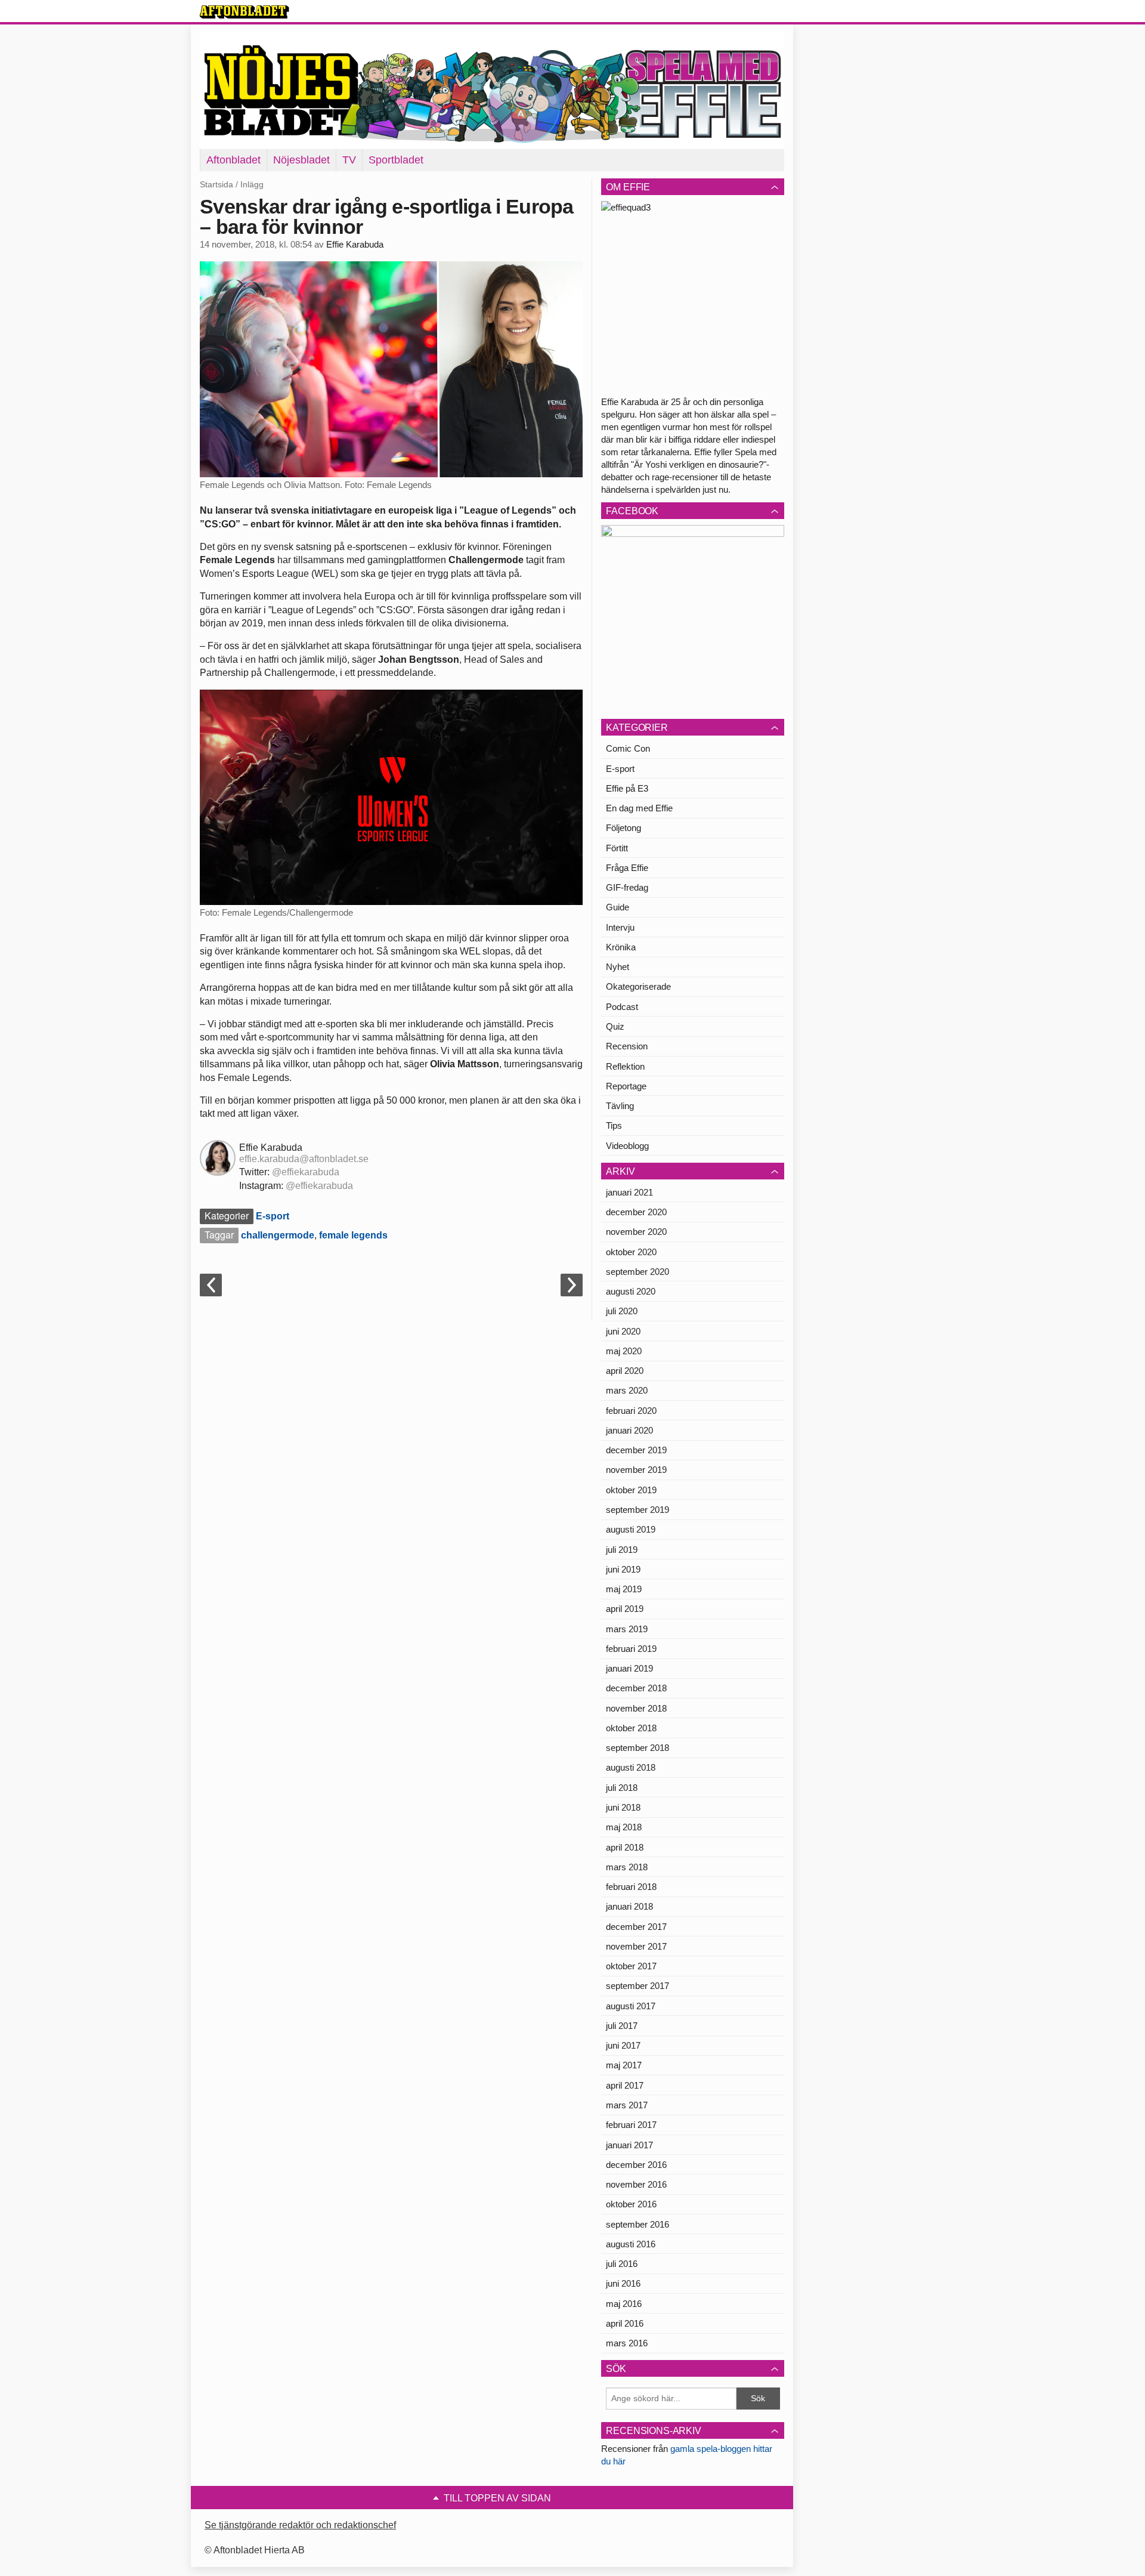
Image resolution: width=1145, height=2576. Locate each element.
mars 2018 (627, 1867)
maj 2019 (624, 1589)
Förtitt (617, 848)
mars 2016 (627, 2343)
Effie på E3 (627, 788)
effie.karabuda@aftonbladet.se (304, 1159)
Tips (614, 1125)
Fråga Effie (627, 868)
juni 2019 (623, 1569)
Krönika (621, 947)
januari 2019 (629, 1668)
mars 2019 (627, 1629)
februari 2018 (631, 1887)
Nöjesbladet (301, 160)
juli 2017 (622, 2026)
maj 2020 (624, 1351)
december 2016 (636, 2165)
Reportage (626, 1086)
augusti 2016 (631, 2244)
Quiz (615, 1026)
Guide (618, 907)
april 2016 (625, 2323)
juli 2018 (622, 1788)
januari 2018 (629, 1906)
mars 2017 (627, 2105)
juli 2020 (622, 1311)
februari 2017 (631, 2125)
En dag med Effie (639, 808)
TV (349, 160)
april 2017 (625, 2085)
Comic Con (628, 748)
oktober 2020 (631, 1252)
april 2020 (625, 1371)
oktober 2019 (631, 1490)
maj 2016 (624, 2304)
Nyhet (618, 967)
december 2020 (636, 1212)
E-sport (273, 1216)
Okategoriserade (638, 986)
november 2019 (636, 1470)
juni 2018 (623, 1807)
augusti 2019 (631, 1529)
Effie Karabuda (355, 245)
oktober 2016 (631, 2204)
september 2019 (638, 1510)
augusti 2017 (631, 2006)
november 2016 (636, 2184)
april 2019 (625, 1609)
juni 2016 (623, 2283)
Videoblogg (627, 1146)
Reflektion (625, 1066)
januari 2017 (629, 2145)
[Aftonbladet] (245, 12)
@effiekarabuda (306, 1172)
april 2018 (625, 1847)
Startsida (216, 184)
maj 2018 (624, 1827)
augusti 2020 (631, 1291)
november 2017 (636, 1946)
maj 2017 (624, 2065)
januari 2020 (629, 1430)
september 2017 (638, 1986)
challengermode (278, 1235)
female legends (353, 1235)
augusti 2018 (631, 1767)
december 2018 (636, 1688)
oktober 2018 (631, 1728)
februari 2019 (631, 1649)
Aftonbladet (233, 160)
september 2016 (638, 2224)
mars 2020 (627, 1390)
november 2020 (636, 1232)
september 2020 (638, 1272)
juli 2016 (622, 2264)
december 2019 (636, 1450)
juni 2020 (623, 1331)
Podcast (622, 1007)
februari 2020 (631, 1411)
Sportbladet (396, 160)
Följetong (623, 828)
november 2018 (636, 1708)
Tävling (620, 1106)
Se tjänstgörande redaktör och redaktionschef (300, 2525)
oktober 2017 (631, 1966)
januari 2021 (629, 1192)
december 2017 (636, 1927)
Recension (627, 1046)
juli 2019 (622, 1550)
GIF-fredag (627, 887)
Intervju (620, 927)
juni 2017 (623, 2045)
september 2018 (638, 1748)
